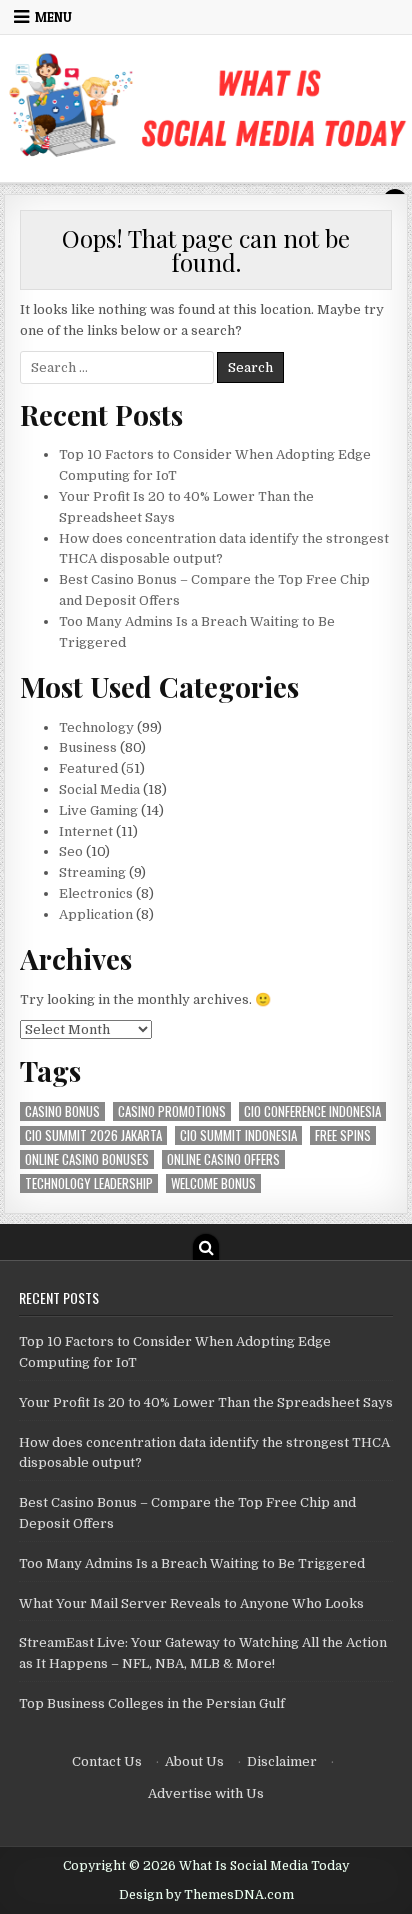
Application (96, 914)
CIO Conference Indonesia (312, 1111)
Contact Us (107, 1761)
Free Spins (343, 1135)
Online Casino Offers (223, 1159)
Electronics (96, 893)
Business (88, 747)
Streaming (92, 872)
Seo (71, 851)
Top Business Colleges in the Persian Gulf (152, 1703)
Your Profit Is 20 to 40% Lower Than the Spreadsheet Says (206, 1402)
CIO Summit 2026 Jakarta (93, 1135)
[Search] (206, 1247)
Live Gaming (98, 810)
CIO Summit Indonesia (238, 1135)
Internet (86, 831)
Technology (96, 727)
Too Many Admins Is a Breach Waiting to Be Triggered (192, 1563)
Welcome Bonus (213, 1183)
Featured (88, 768)
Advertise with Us (206, 1793)
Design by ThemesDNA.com (206, 1895)
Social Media (99, 789)
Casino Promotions (172, 1111)
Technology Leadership (89, 1183)
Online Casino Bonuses (87, 1159)
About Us (194, 1761)
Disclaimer (282, 1761)
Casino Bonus (62, 1111)
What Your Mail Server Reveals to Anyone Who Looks (191, 1603)
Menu (53, 17)
